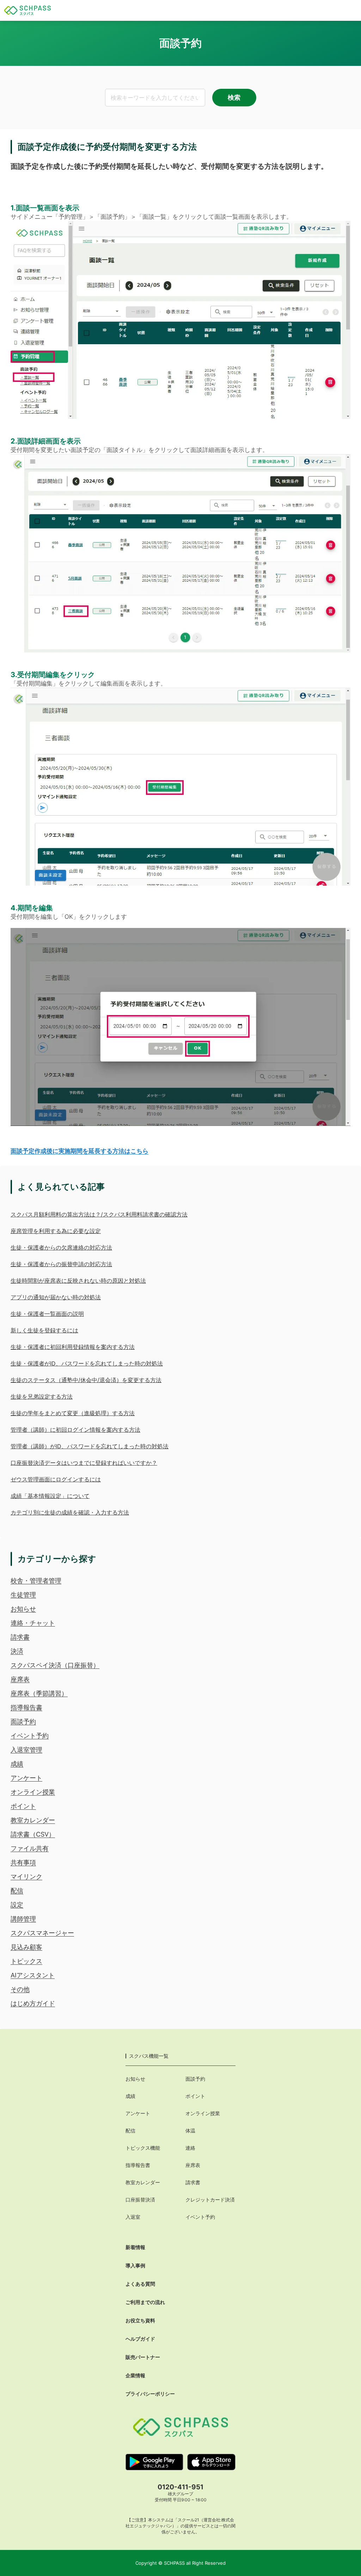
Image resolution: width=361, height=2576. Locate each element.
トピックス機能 (143, 2148)
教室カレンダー (33, 1820)
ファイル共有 (30, 1848)
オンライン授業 (33, 1792)
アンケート (26, 1778)
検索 (234, 97)
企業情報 (135, 2375)
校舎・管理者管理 (36, 1581)
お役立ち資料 (140, 2320)
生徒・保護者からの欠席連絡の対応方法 (61, 1247)
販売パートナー (143, 2357)
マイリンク (26, 1877)
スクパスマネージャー (42, 1933)
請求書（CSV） (33, 1834)
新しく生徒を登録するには (44, 1330)
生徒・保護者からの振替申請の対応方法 (61, 1264)
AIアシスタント (33, 1975)
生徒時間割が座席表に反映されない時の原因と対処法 (78, 1281)
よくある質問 (140, 2284)
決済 (17, 1651)
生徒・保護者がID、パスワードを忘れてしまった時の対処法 (87, 1363)
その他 (20, 1989)
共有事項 (23, 1862)
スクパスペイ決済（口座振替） (55, 1665)
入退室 (133, 2217)
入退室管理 (26, 1750)
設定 (17, 1905)
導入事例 (135, 2265)
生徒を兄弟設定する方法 (42, 1397)
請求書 (20, 1637)
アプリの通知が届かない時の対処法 (56, 1297)
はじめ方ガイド (33, 2003)
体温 (190, 2131)
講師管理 (23, 1919)
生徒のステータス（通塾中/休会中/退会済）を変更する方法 (86, 1380)
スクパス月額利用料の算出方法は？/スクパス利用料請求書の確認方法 (99, 1214)
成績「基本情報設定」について (50, 1496)
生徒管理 (23, 1595)
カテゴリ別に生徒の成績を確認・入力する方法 (70, 1512)
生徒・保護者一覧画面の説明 (47, 1314)
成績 (17, 1764)
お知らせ (23, 1609)
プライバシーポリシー (150, 2394)
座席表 (20, 1679)
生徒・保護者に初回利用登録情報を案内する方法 (73, 1347)
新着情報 (135, 2247)
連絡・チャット (33, 1623)
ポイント (23, 1806)
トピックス (26, 1961)
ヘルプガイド (140, 2339)
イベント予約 (30, 1736)
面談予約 (23, 1722)
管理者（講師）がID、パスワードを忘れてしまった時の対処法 (90, 1446)
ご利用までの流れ (145, 2302)
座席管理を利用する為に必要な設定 (56, 1231)
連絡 (190, 2148)
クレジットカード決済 (210, 2200)
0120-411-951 (180, 2487)
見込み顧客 (26, 1947)
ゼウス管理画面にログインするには (56, 1479)
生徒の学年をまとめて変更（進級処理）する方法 (73, 1413)
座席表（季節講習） (39, 1693)
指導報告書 (26, 1707)
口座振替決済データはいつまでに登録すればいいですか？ (84, 1463)
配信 (17, 1891)
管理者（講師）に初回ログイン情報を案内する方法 (75, 1430)
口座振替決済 (140, 2200)
